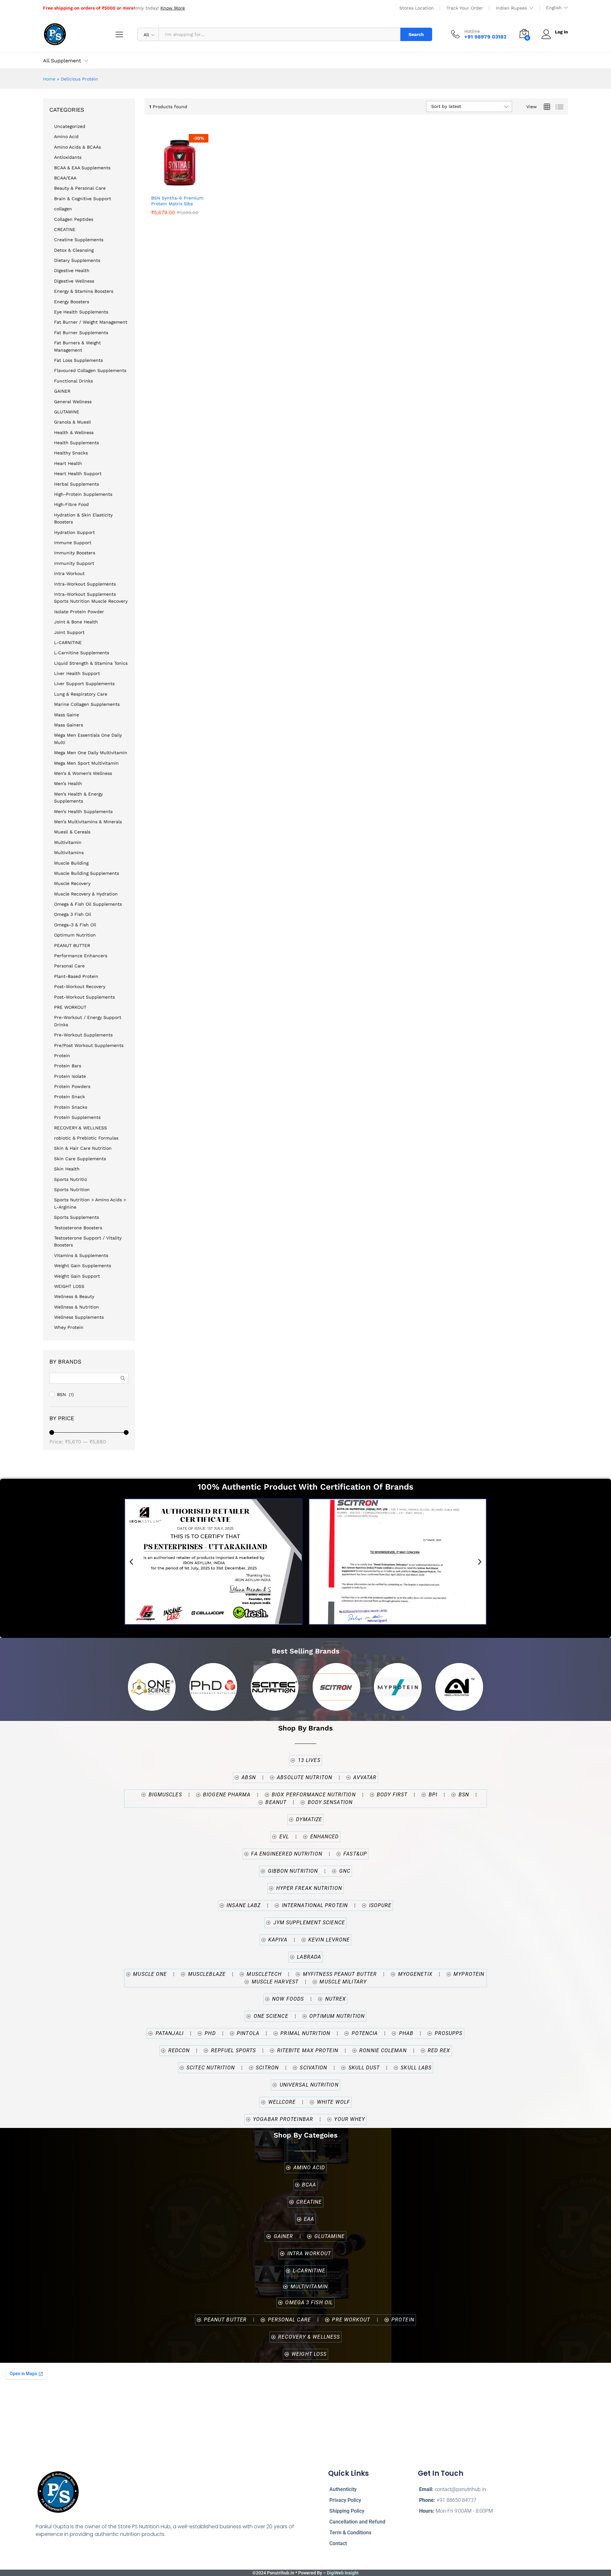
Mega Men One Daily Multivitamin (91, 753)
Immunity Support (74, 563)
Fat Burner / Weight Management (91, 322)
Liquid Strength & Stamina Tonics (91, 663)
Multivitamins (69, 853)
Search (416, 34)
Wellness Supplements (79, 1317)
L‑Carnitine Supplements (82, 653)
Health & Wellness (74, 432)
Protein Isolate (70, 1076)
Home (49, 79)
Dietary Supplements (77, 260)
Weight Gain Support (77, 1276)
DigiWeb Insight (343, 2573)
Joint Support (69, 632)
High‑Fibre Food (71, 504)
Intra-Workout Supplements (85, 584)
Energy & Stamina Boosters (84, 291)
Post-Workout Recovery (80, 986)
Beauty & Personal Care (80, 188)
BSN (61, 1394)
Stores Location (417, 8)
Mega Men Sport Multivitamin (86, 763)
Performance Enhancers (81, 956)
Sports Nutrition (72, 1190)
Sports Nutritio (70, 1179)
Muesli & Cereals (72, 832)
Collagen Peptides (74, 219)
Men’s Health (68, 783)
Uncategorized (70, 126)
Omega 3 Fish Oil (73, 914)
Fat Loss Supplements (78, 360)
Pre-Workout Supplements (83, 1035)
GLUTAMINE (67, 412)
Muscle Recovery (72, 883)
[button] (193, 184)
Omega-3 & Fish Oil (75, 925)
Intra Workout (69, 573)
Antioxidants (68, 157)
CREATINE (65, 229)
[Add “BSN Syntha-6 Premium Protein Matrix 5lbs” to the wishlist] (178, 184)
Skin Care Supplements (80, 1159)
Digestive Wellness (74, 281)
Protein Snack (70, 1097)
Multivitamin (68, 842)
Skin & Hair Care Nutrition (83, 1148)
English (554, 8)
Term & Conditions (350, 2533)
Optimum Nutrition (75, 935)
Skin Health (67, 1169)
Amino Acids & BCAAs (77, 147)
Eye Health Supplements (81, 312)
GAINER (62, 391)
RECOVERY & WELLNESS (81, 1128)
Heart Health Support (78, 474)
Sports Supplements (77, 1217)
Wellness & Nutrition (77, 1307)
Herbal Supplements (77, 484)
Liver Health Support (77, 673)
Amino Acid (66, 137)
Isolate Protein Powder (79, 612)
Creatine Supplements (79, 240)
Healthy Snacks (71, 453)
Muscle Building (71, 863)
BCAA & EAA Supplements (82, 168)
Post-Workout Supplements (84, 997)
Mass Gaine (67, 715)
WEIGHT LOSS (69, 1286)
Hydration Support (74, 532)
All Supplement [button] (62, 61)
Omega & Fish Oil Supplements (88, 904)
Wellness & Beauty (74, 1296)
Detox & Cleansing (74, 250)
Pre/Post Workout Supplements (89, 1045)
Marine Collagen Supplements (87, 704)
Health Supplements (77, 443)
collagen (63, 209)
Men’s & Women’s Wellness (83, 773)
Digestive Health (72, 270)
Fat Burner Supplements (81, 333)
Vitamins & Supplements (81, 1255)
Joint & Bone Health (76, 622)
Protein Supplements (77, 1117)
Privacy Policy (345, 2500)
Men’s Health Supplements (83, 811)
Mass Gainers (69, 725)
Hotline (472, 31)
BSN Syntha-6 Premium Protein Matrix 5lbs (177, 201)
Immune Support (73, 543)
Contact (338, 2543)
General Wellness (73, 402)
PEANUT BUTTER (72, 945)
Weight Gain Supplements (83, 1266)
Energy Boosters (72, 302)
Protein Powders (72, 1086)
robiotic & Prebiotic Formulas (86, 1138)
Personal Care (69, 966)
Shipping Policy (347, 2511)
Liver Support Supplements (84, 684)
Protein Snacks (71, 1107)
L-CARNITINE (68, 642)
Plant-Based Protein (76, 976)
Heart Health (68, 463)
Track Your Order (465, 8)
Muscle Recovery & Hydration (86, 894)
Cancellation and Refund (357, 2522)
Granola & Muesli (73, 422)
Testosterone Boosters (78, 1228)
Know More (173, 8)
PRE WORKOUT (70, 1007)
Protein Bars (68, 1066)
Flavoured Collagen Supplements (90, 370)
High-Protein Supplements (83, 494)
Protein (62, 1056)
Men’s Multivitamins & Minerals (88, 822)
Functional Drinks (74, 381)
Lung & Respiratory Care (81, 694)
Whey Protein (69, 1327)
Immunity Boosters (75, 553)
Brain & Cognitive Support (83, 199)
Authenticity (343, 2489)
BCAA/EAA (65, 178)
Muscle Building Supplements (87, 873)
